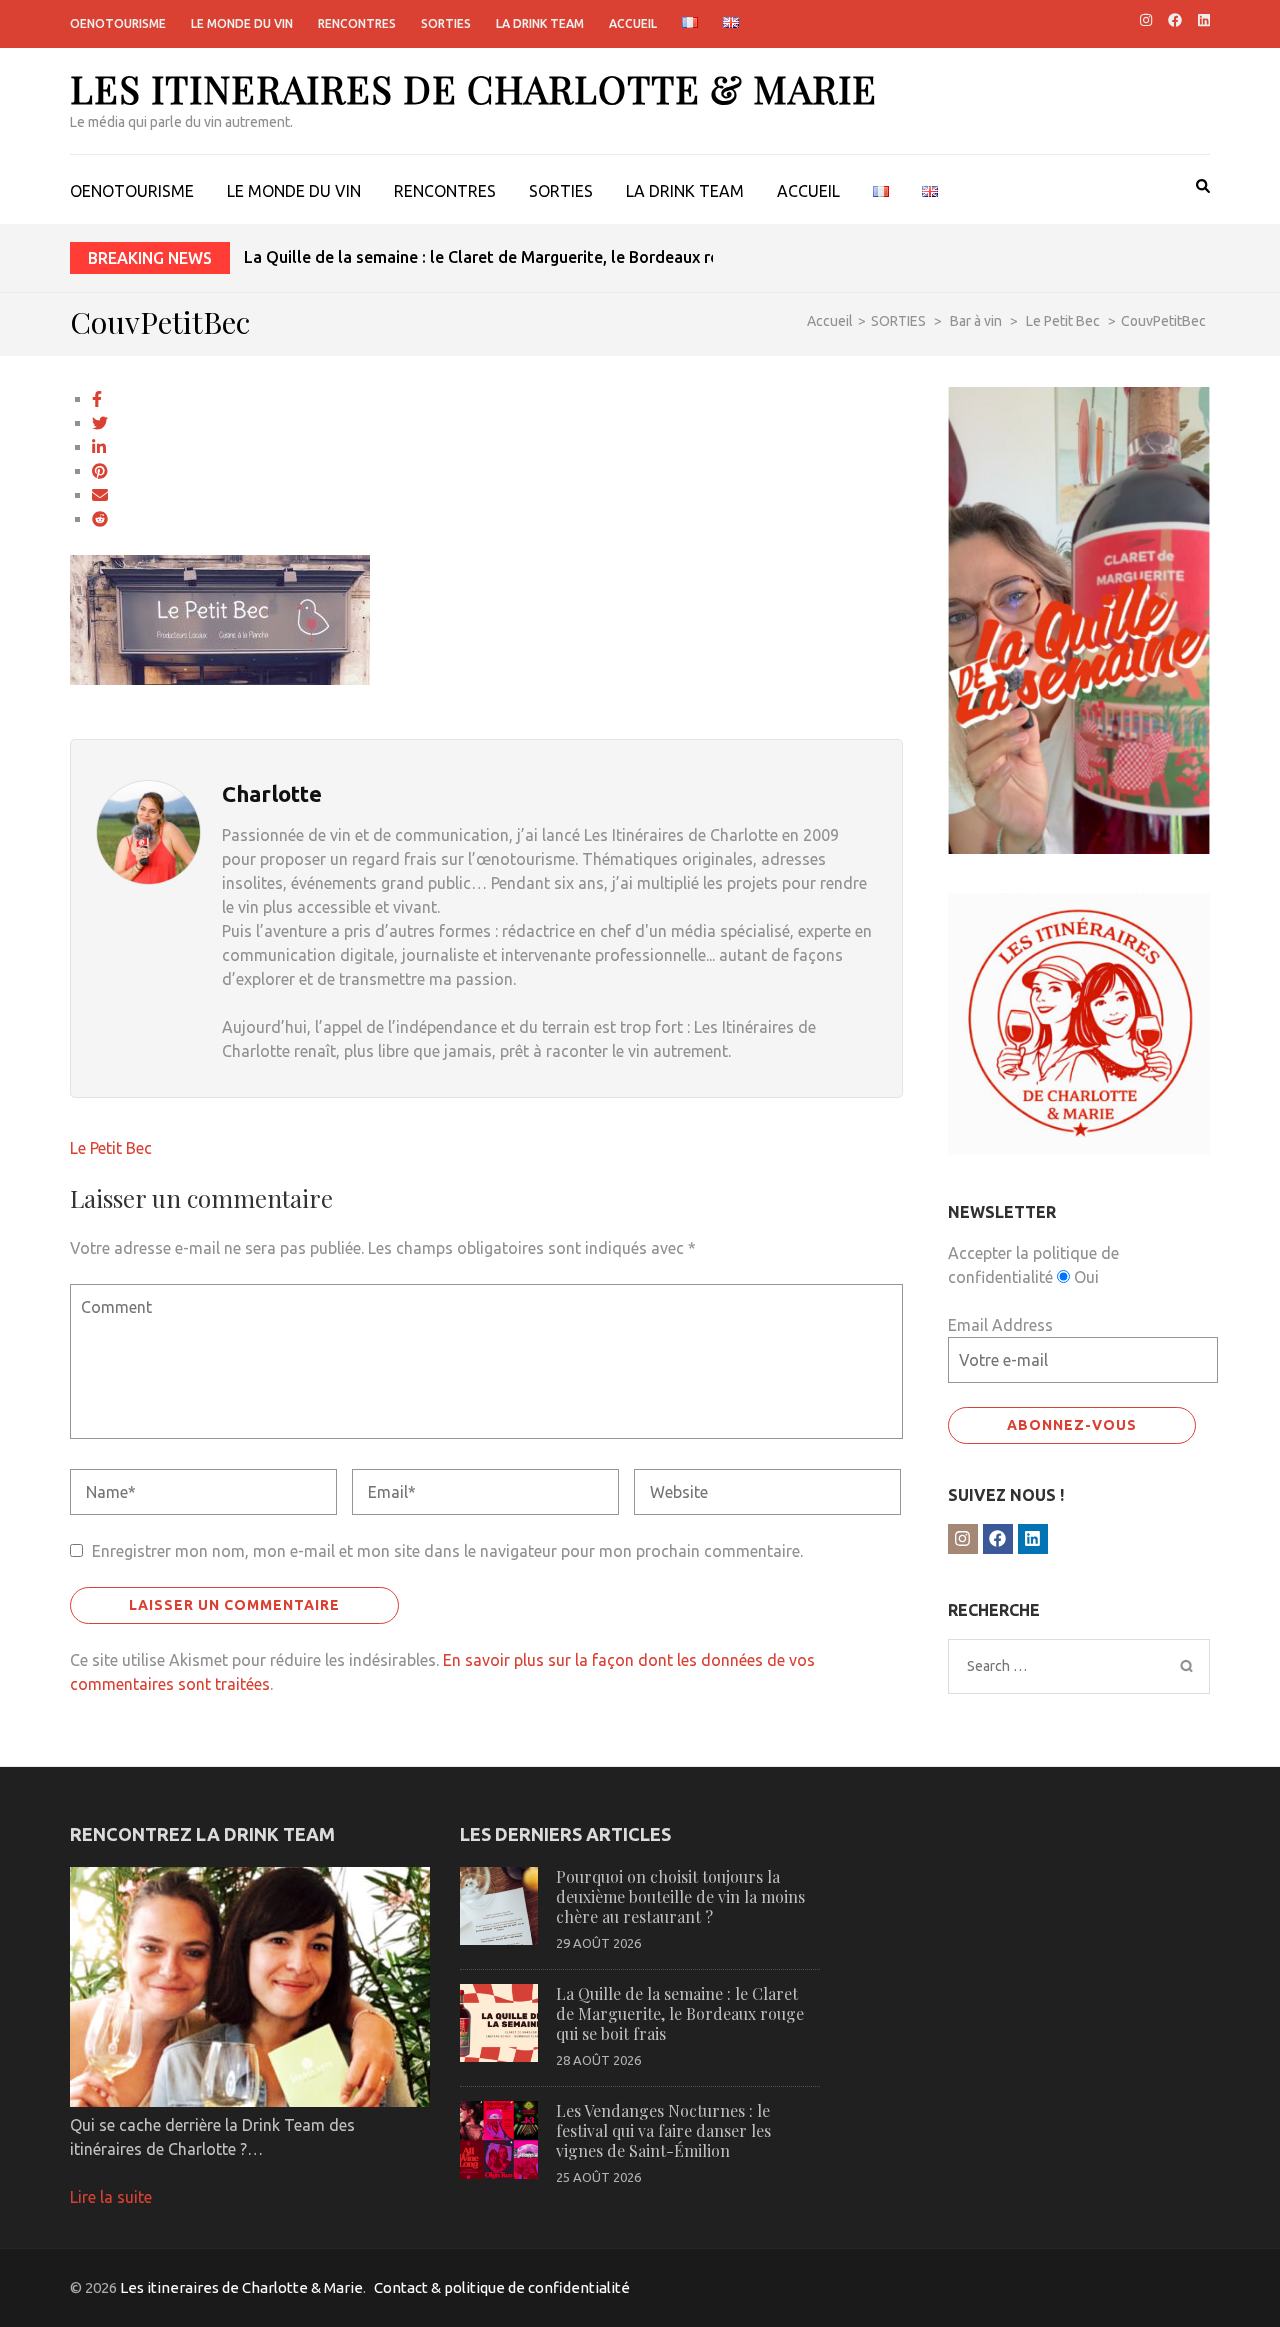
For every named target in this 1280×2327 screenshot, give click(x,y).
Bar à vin (976, 321)
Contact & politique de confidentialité (502, 2287)
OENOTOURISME (118, 23)
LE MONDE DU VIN (242, 23)
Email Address (1000, 1325)
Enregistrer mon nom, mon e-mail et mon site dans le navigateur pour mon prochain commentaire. (447, 1551)
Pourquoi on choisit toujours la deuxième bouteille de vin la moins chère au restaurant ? (680, 1896)
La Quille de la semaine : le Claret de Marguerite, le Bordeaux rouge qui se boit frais (556, 257)
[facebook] (1175, 20)
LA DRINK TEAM (540, 23)
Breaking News (150, 258)
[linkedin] (1204, 20)
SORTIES (446, 23)
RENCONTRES (357, 23)
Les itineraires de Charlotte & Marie (473, 88)
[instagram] (1146, 20)
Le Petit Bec (111, 1148)
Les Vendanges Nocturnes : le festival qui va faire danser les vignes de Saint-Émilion (663, 2130)
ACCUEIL (633, 23)
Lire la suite (111, 2197)
